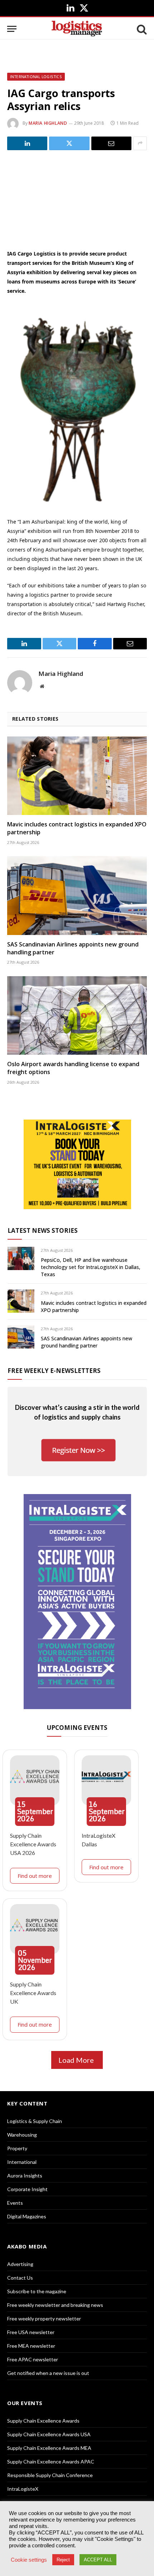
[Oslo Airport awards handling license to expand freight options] (77, 1015)
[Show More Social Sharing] (140, 143)
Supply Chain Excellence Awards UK (33, 1993)
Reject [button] (63, 2560)
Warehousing (22, 2135)
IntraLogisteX (23, 2489)
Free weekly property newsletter (44, 2319)
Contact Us (20, 2278)
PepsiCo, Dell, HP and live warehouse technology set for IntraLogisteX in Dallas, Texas (91, 1267)
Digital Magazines (27, 2216)
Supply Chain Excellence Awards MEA (49, 2448)
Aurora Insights (25, 2176)
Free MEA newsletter (31, 2346)
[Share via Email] (111, 143)
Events (15, 2203)
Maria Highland (48, 123)
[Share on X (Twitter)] (69, 143)
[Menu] (12, 29)
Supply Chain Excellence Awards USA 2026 (33, 1844)
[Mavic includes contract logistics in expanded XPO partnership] (77, 776)
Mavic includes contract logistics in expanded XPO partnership (77, 828)
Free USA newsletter (31, 2332)
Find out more (35, 1876)
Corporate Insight (27, 2189)
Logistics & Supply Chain (35, 2121)
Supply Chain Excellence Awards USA (49, 2434)
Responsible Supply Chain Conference (50, 2475)
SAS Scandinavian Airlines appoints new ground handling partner (73, 948)
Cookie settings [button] (29, 2560)
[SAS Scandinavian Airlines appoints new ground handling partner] (77, 895)
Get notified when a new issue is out (48, 2373)
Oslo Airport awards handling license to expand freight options (73, 1068)
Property (17, 2148)
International (22, 2162)
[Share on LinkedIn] (27, 143)
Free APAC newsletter (33, 2359)
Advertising (20, 2264)
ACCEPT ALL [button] (98, 2560)
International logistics (36, 77)
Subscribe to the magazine (37, 2291)
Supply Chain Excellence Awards (43, 2421)
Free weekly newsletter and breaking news (55, 2305)
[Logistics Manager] (77, 29)
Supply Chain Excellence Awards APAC (51, 2461)
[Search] (141, 29)
